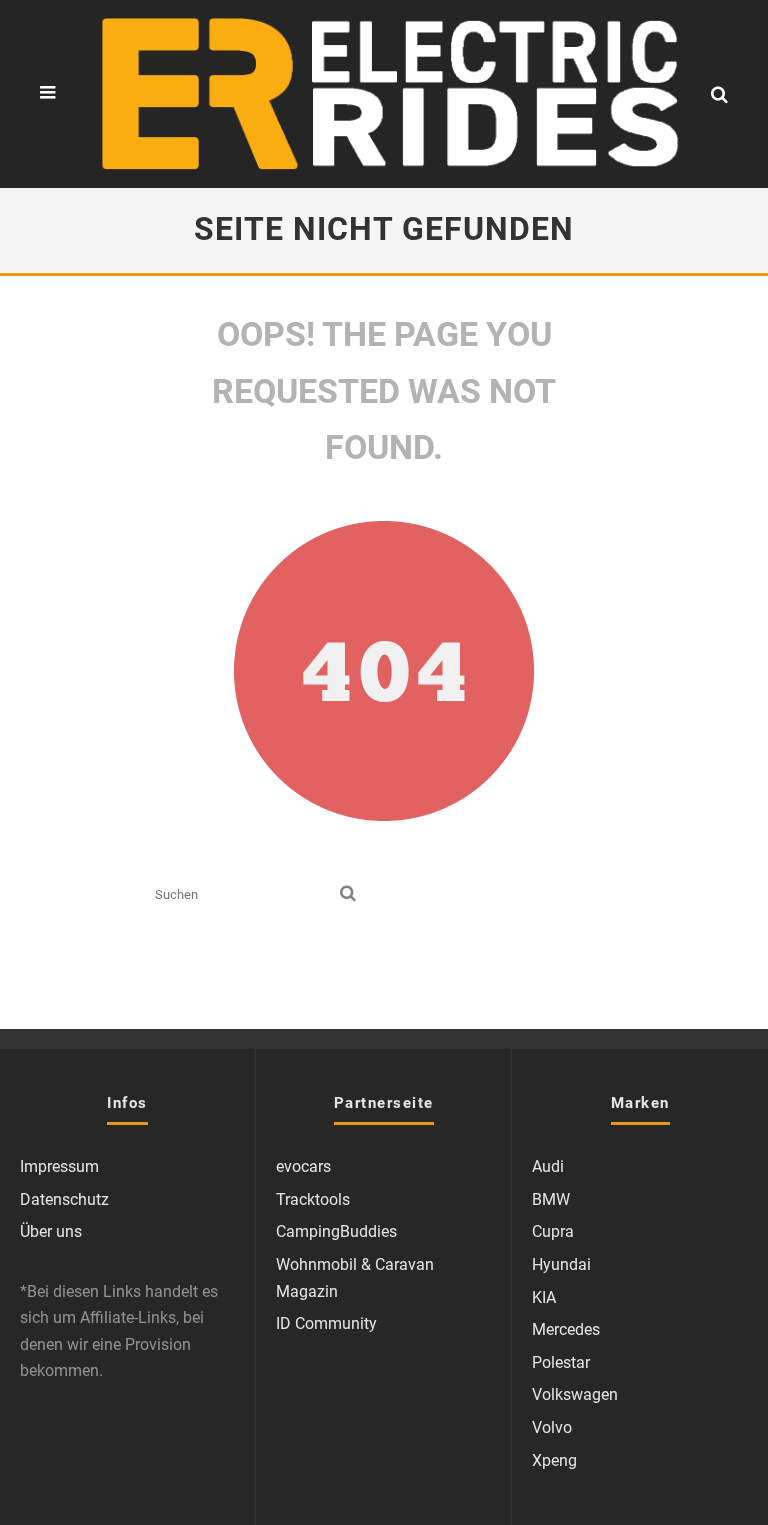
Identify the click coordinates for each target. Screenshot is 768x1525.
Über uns (51, 1231)
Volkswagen (575, 1394)
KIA (544, 1297)
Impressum (59, 1166)
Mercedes (566, 1329)
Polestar (561, 1362)
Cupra (553, 1231)
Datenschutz (64, 1199)
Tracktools (313, 1199)
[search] (348, 894)
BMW (551, 1199)
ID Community (326, 1323)
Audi (548, 1166)
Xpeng (554, 1460)
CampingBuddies (336, 1231)
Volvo (552, 1427)
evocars (303, 1166)
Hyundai (561, 1264)
